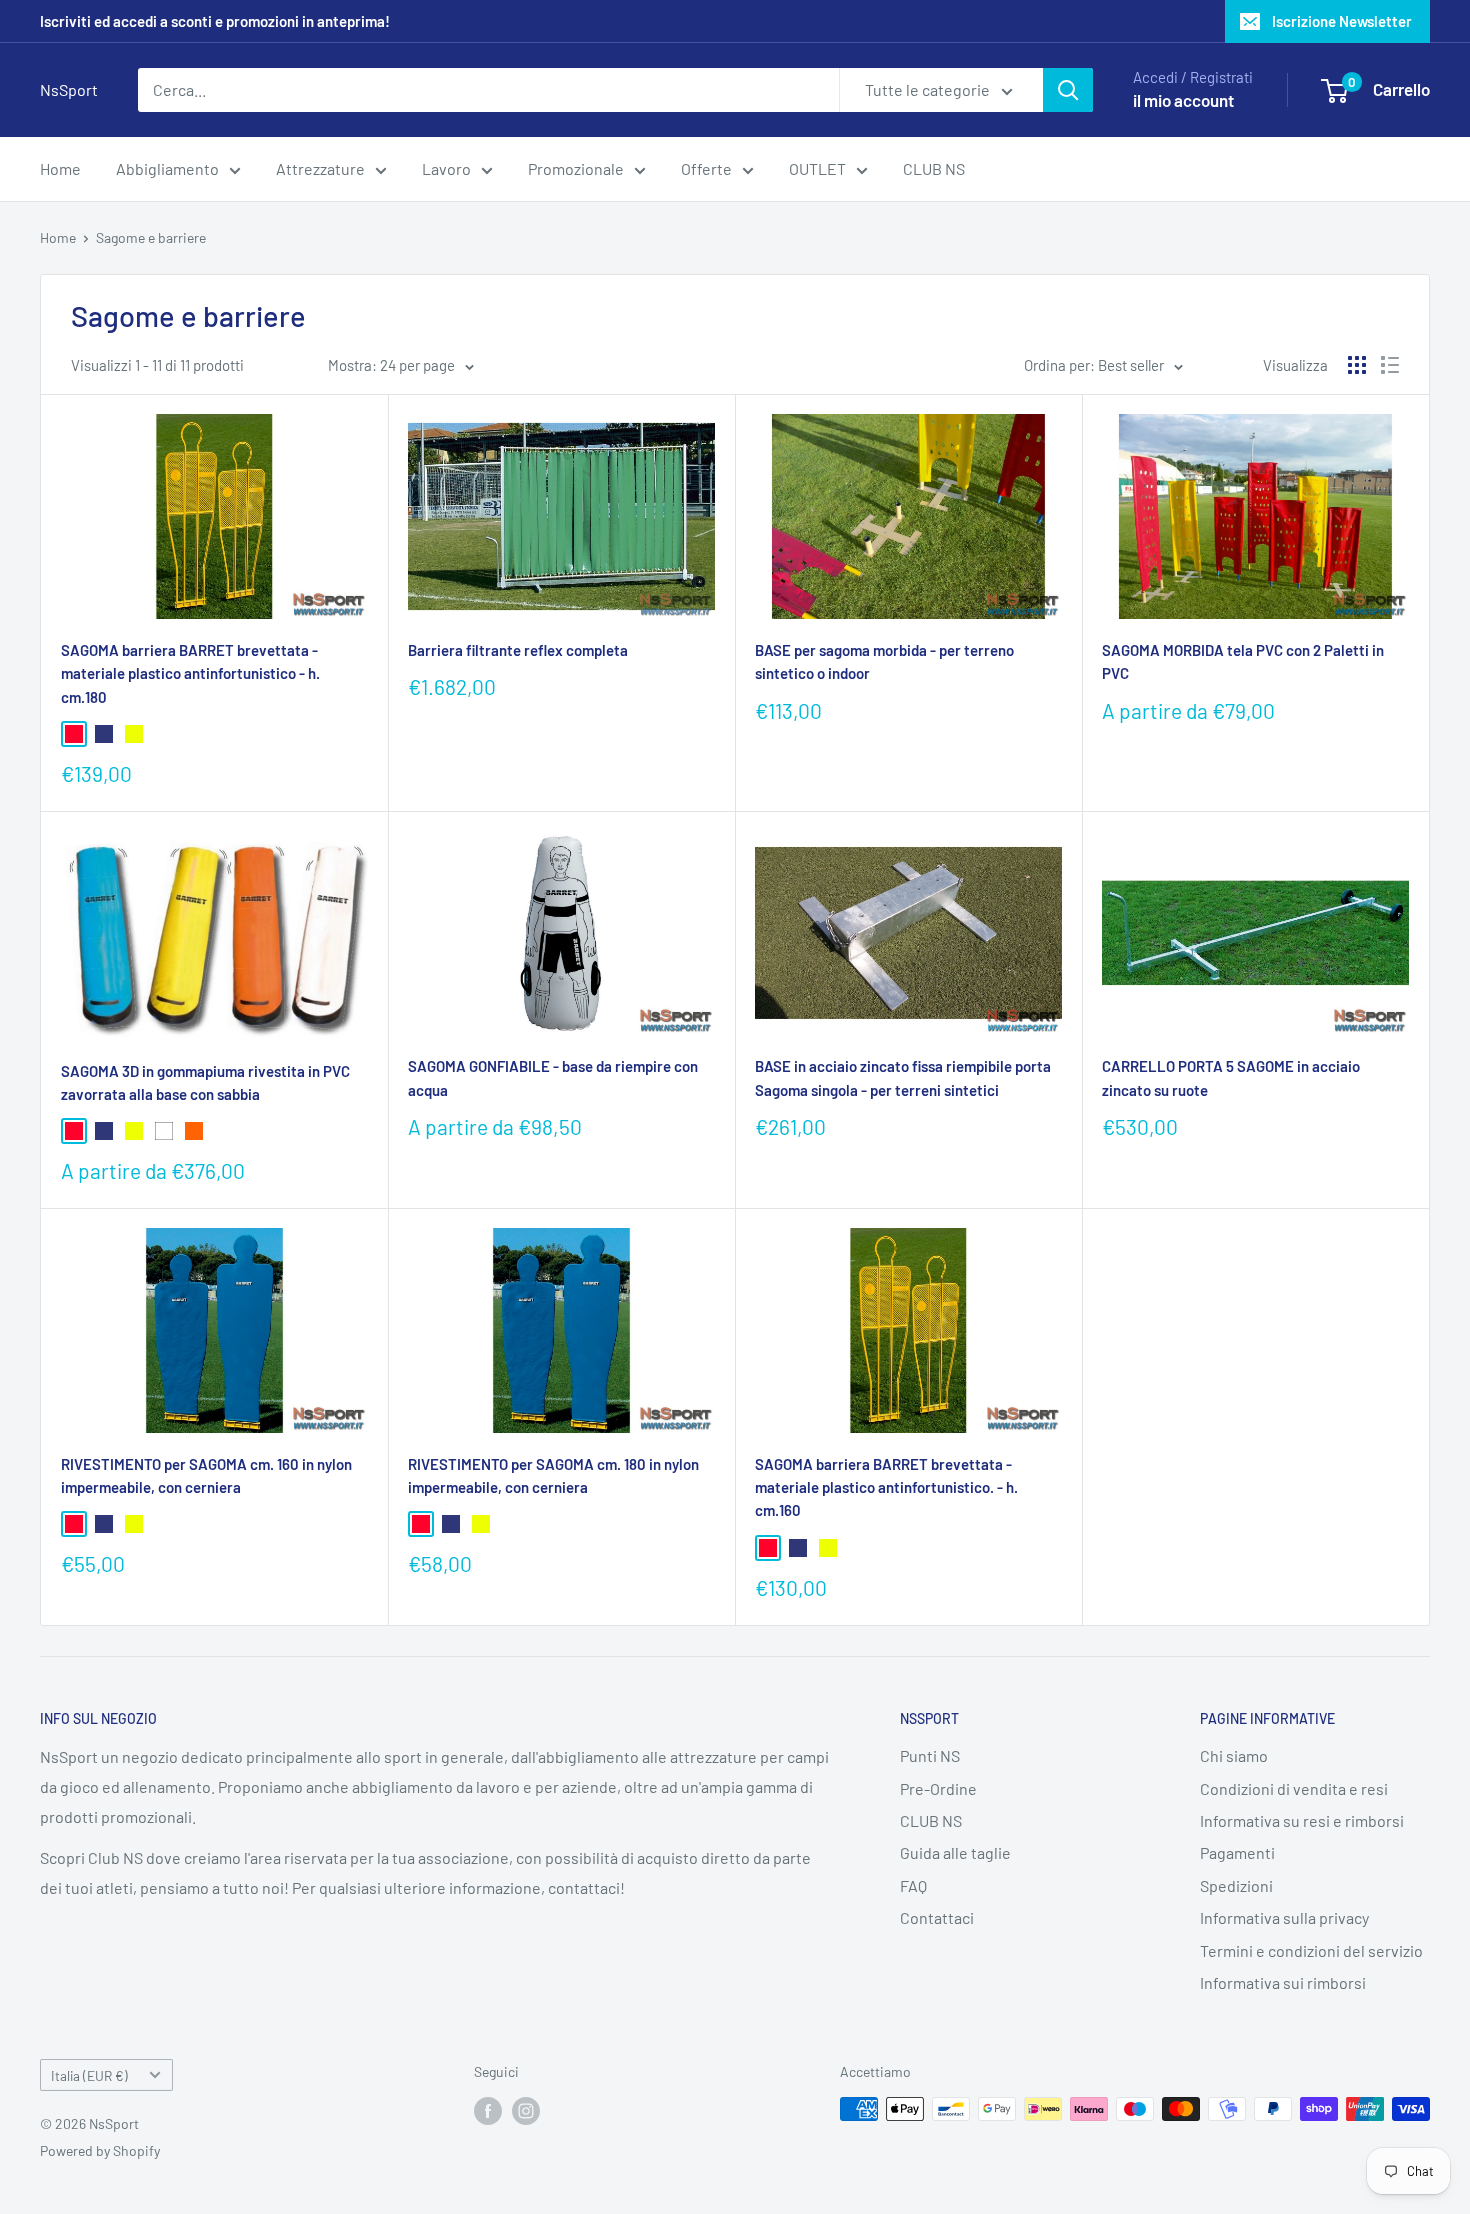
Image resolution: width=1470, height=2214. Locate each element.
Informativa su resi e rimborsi (1302, 1820)
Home (60, 168)
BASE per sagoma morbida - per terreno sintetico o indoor (884, 661)
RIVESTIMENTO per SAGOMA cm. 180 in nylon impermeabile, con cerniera (553, 1475)
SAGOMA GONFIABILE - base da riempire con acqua (553, 1077)
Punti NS (930, 1755)
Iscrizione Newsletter (1342, 21)
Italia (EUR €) (89, 2075)
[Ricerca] (1068, 90)
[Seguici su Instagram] (526, 2111)
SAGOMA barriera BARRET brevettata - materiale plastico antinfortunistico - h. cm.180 (190, 673)
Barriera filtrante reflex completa (518, 650)
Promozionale (576, 168)
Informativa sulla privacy (1284, 1917)
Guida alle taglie (955, 1852)
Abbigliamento (167, 168)
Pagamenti (1237, 1852)
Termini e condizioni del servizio (1311, 1950)
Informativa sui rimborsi (1283, 1982)
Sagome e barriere (151, 237)
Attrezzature (320, 168)
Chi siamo (1234, 1755)
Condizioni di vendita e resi (1294, 1788)
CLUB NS (934, 168)
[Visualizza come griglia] (1357, 365)
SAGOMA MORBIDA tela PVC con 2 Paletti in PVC (1243, 661)
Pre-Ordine (938, 1788)
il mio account (1183, 100)
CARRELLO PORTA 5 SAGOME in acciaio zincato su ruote (1231, 1077)
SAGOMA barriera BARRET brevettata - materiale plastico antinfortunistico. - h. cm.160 (886, 1487)
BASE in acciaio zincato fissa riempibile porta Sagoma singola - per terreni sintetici (903, 1077)
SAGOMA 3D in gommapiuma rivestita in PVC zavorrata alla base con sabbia (205, 1082)
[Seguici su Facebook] (488, 2111)
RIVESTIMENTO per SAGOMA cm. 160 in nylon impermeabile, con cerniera (206, 1475)
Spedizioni (1236, 1885)
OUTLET (817, 168)
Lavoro (446, 168)
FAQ (913, 1885)
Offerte (706, 168)
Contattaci (937, 1917)
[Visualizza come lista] (1390, 365)
